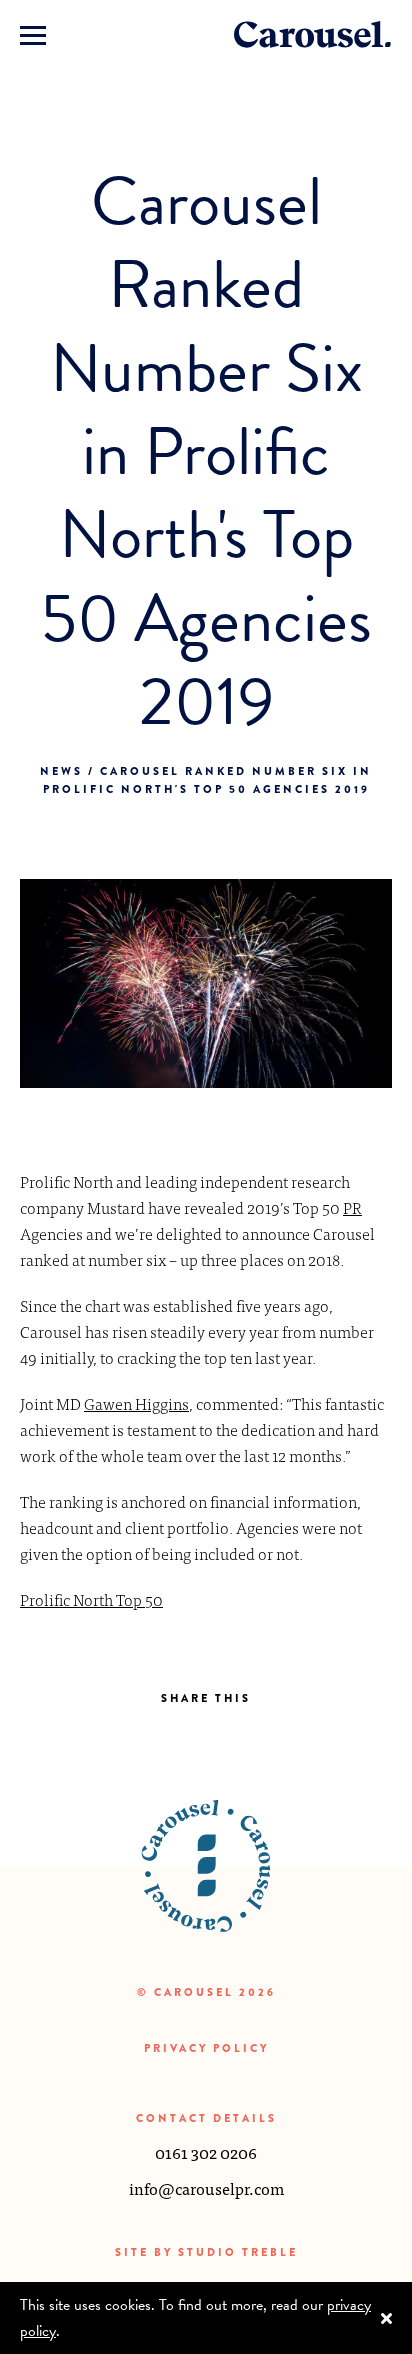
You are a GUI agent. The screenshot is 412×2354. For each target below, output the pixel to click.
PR (352, 1207)
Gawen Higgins (136, 1403)
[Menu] (33, 34)
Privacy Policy (206, 2048)
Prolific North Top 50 (91, 1599)
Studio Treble (238, 2252)
